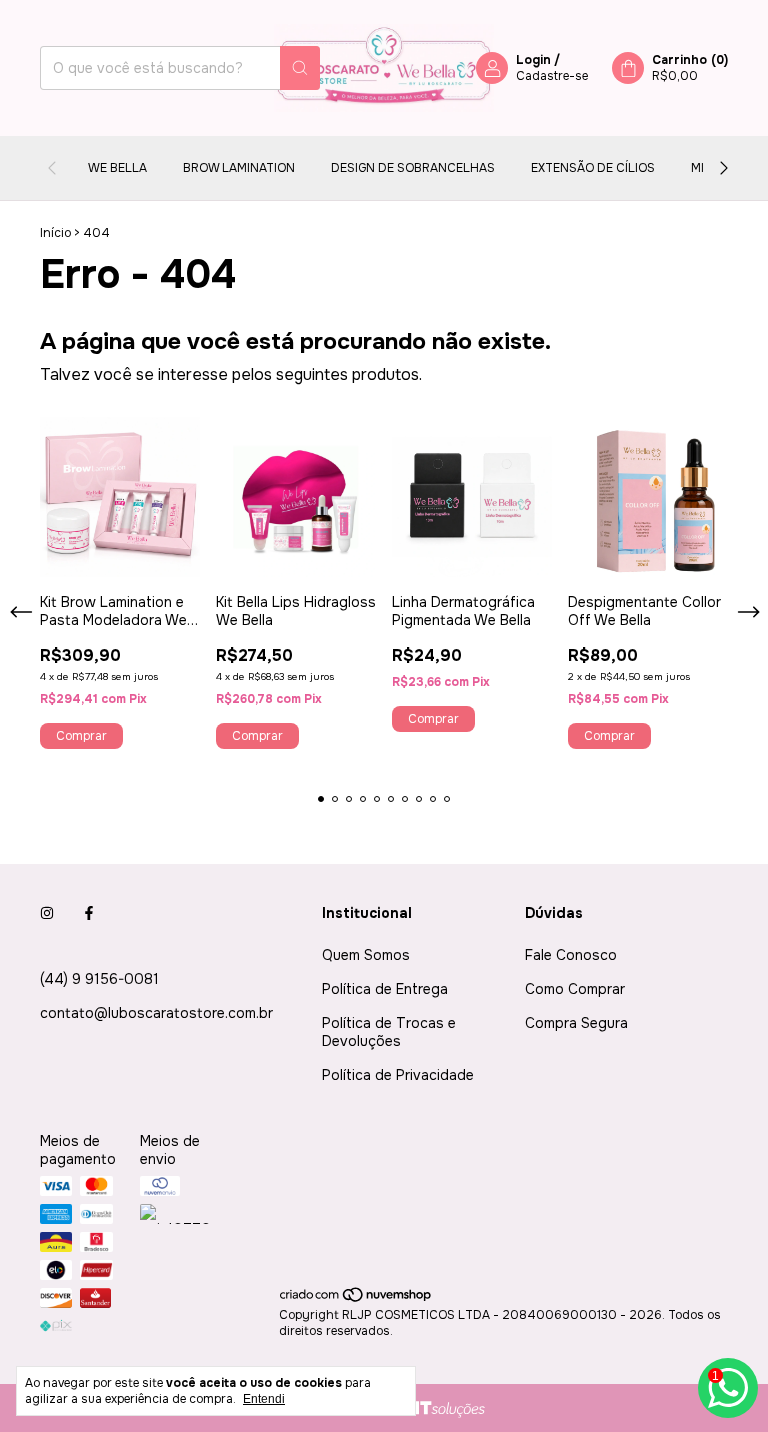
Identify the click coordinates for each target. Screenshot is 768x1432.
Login (533, 60)
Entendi (264, 1399)
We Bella (117, 168)
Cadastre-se (552, 76)
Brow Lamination (239, 168)
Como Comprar (575, 989)
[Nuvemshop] (356, 1299)
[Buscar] (300, 68)
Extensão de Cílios (593, 168)
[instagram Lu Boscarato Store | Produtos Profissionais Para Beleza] (47, 913)
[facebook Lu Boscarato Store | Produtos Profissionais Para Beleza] (89, 913)
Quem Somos (366, 955)
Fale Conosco (571, 955)
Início (55, 233)
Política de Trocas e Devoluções (389, 1032)
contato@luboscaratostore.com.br (156, 1013)
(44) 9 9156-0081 (99, 979)
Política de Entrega (385, 989)
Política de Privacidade (398, 1075)
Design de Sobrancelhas (413, 168)
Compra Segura (576, 1023)
